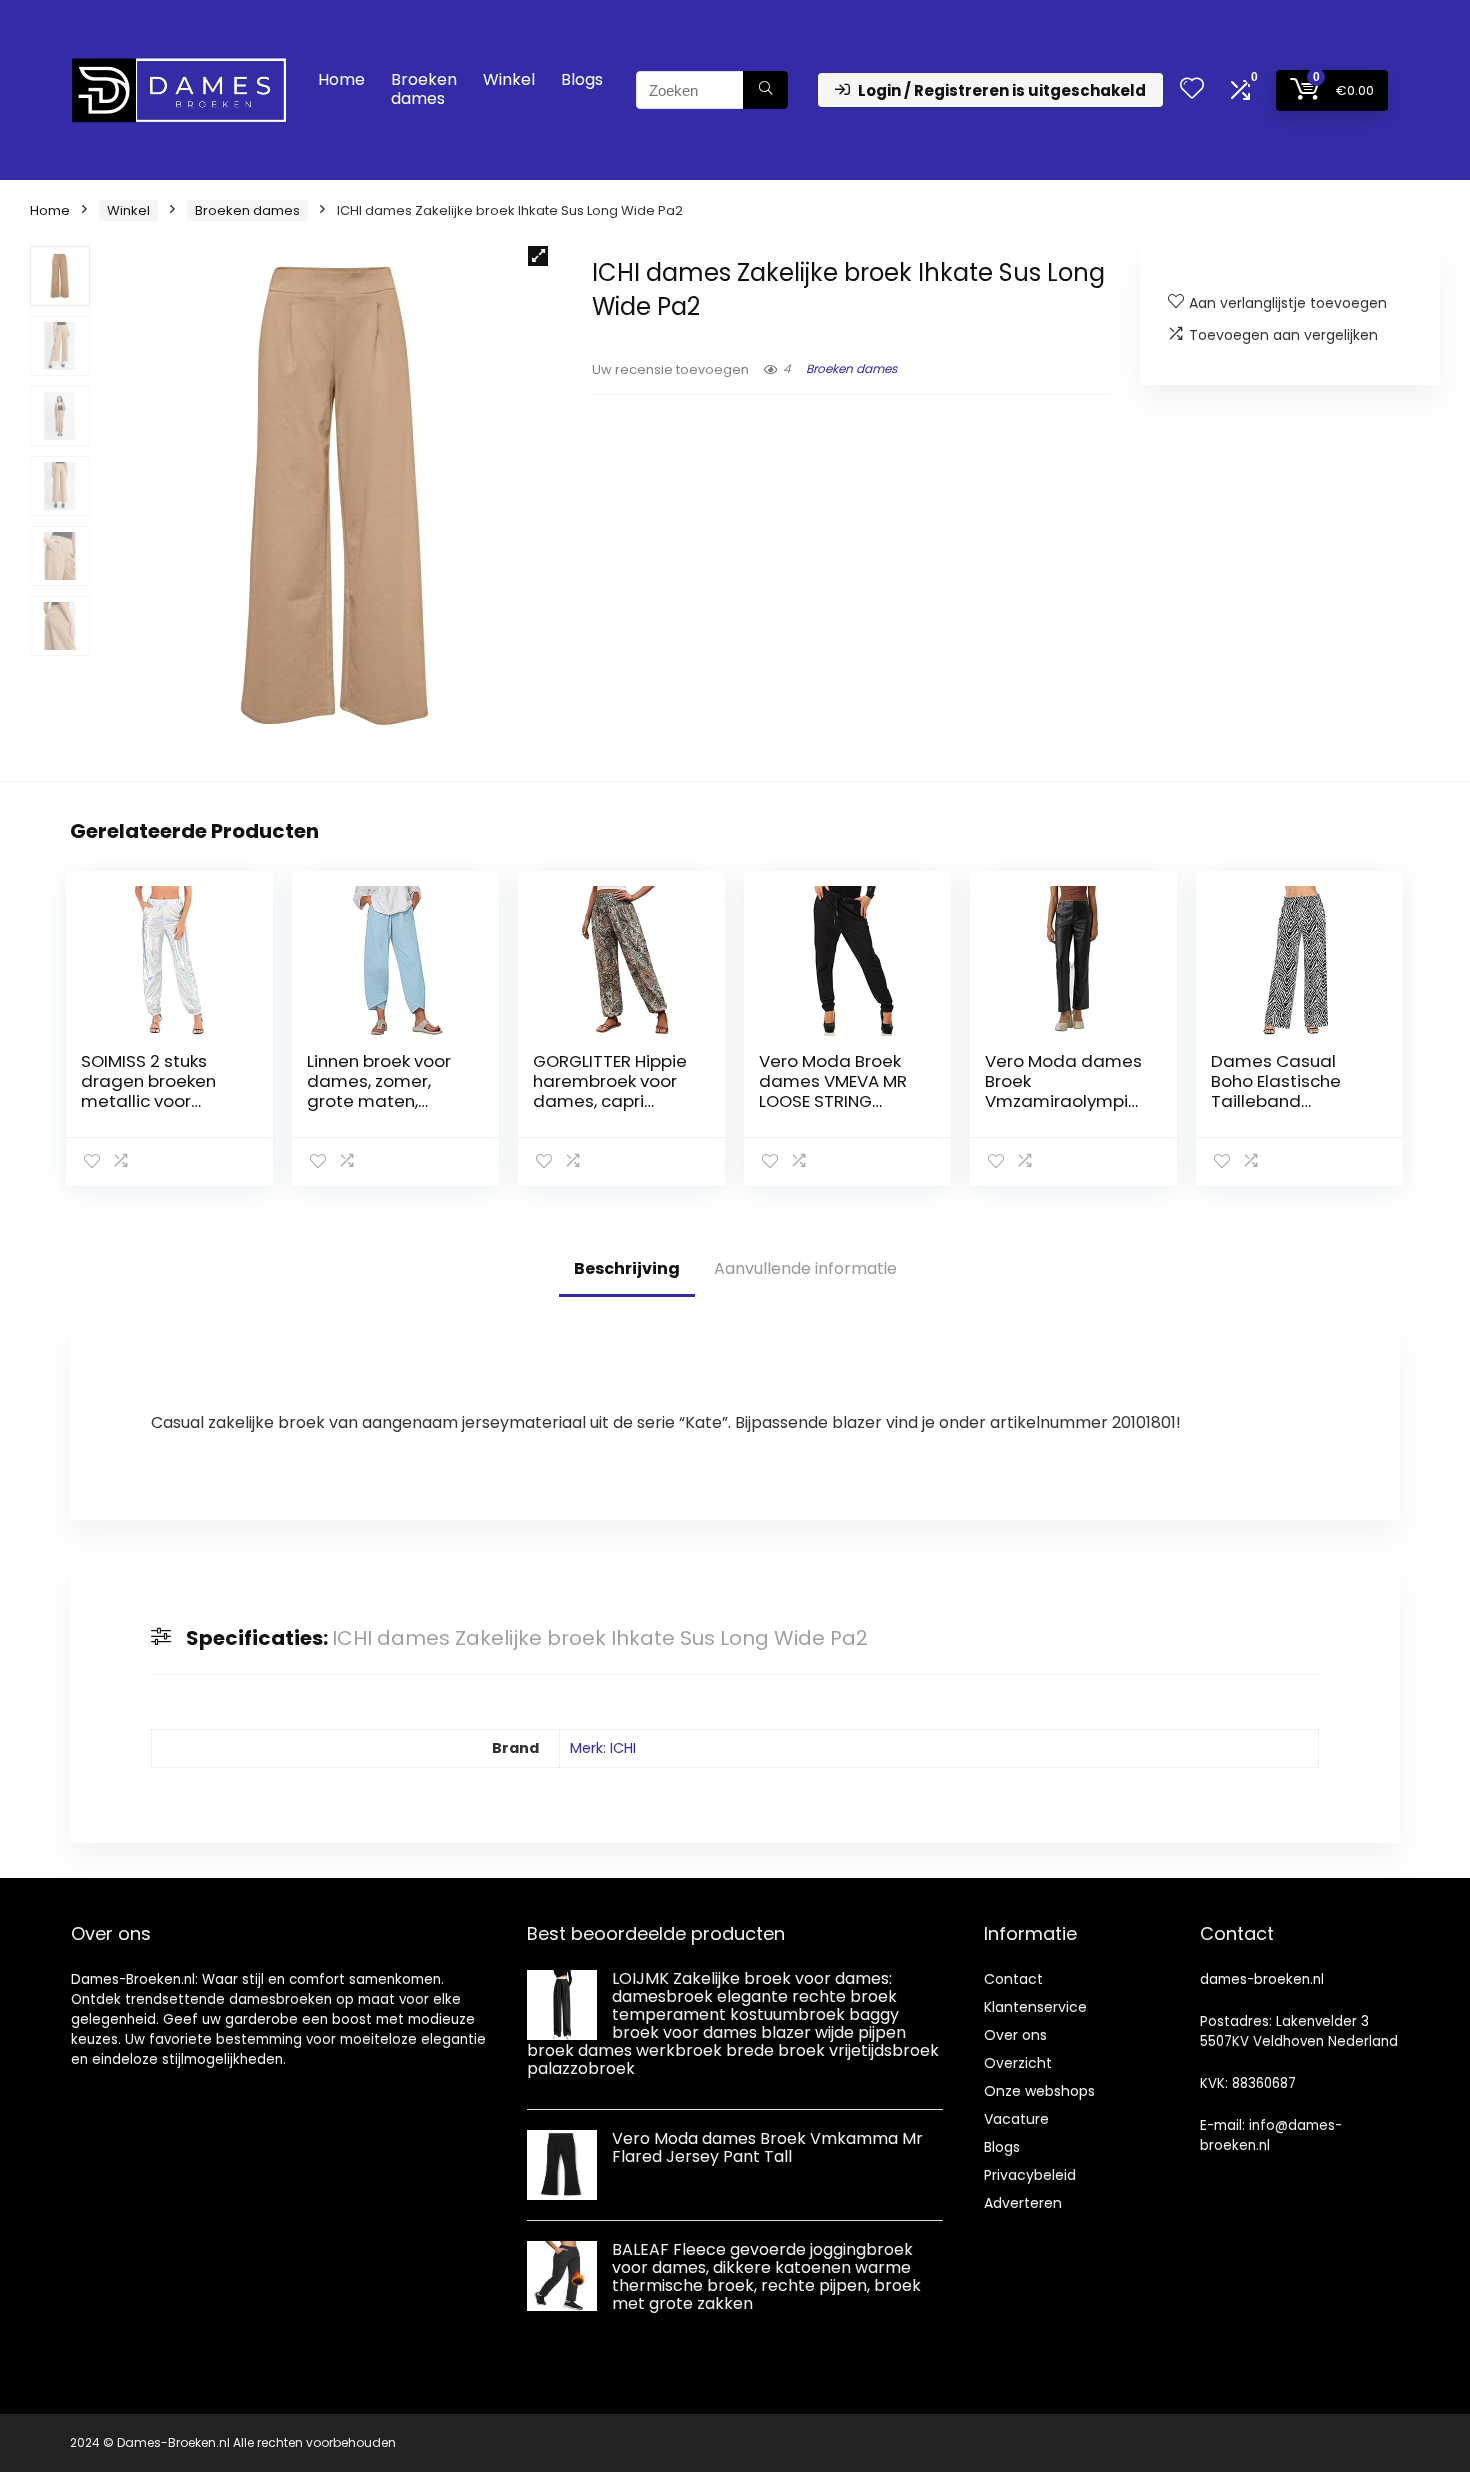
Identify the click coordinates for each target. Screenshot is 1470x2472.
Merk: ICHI (603, 1748)
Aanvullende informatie (805, 1268)
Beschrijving (627, 1268)
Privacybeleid (1030, 2175)
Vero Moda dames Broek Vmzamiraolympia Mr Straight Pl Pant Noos (1063, 1101)
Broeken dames (424, 89)
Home (341, 79)
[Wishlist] (1192, 89)
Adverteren (1023, 2203)
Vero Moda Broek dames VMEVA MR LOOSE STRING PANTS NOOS (833, 1091)
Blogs (582, 79)
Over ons (1015, 2035)
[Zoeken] (765, 90)
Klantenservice (1035, 2007)
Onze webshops (1039, 2091)
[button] (538, 256)
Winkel (509, 79)
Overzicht (1018, 2063)
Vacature (1016, 2119)
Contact (1013, 1979)
